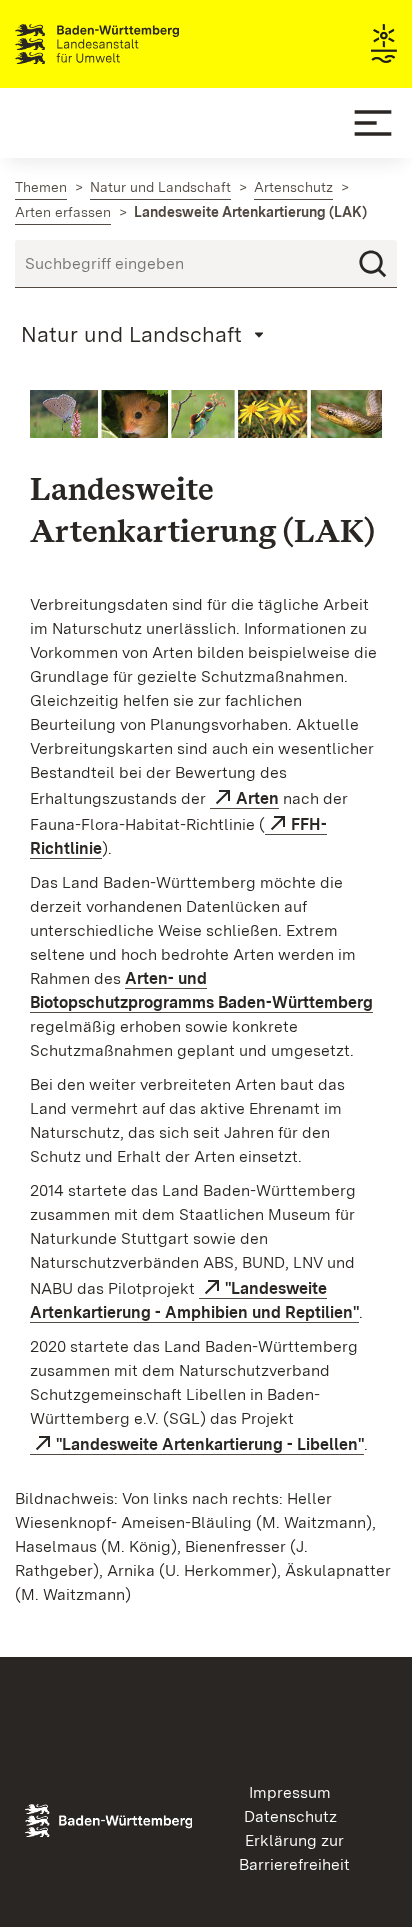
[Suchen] (373, 264)
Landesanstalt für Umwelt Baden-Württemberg (132, 44)
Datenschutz (290, 1816)
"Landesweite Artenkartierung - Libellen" (210, 1444)
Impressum (290, 1792)
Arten (257, 798)
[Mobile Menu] (373, 123)
